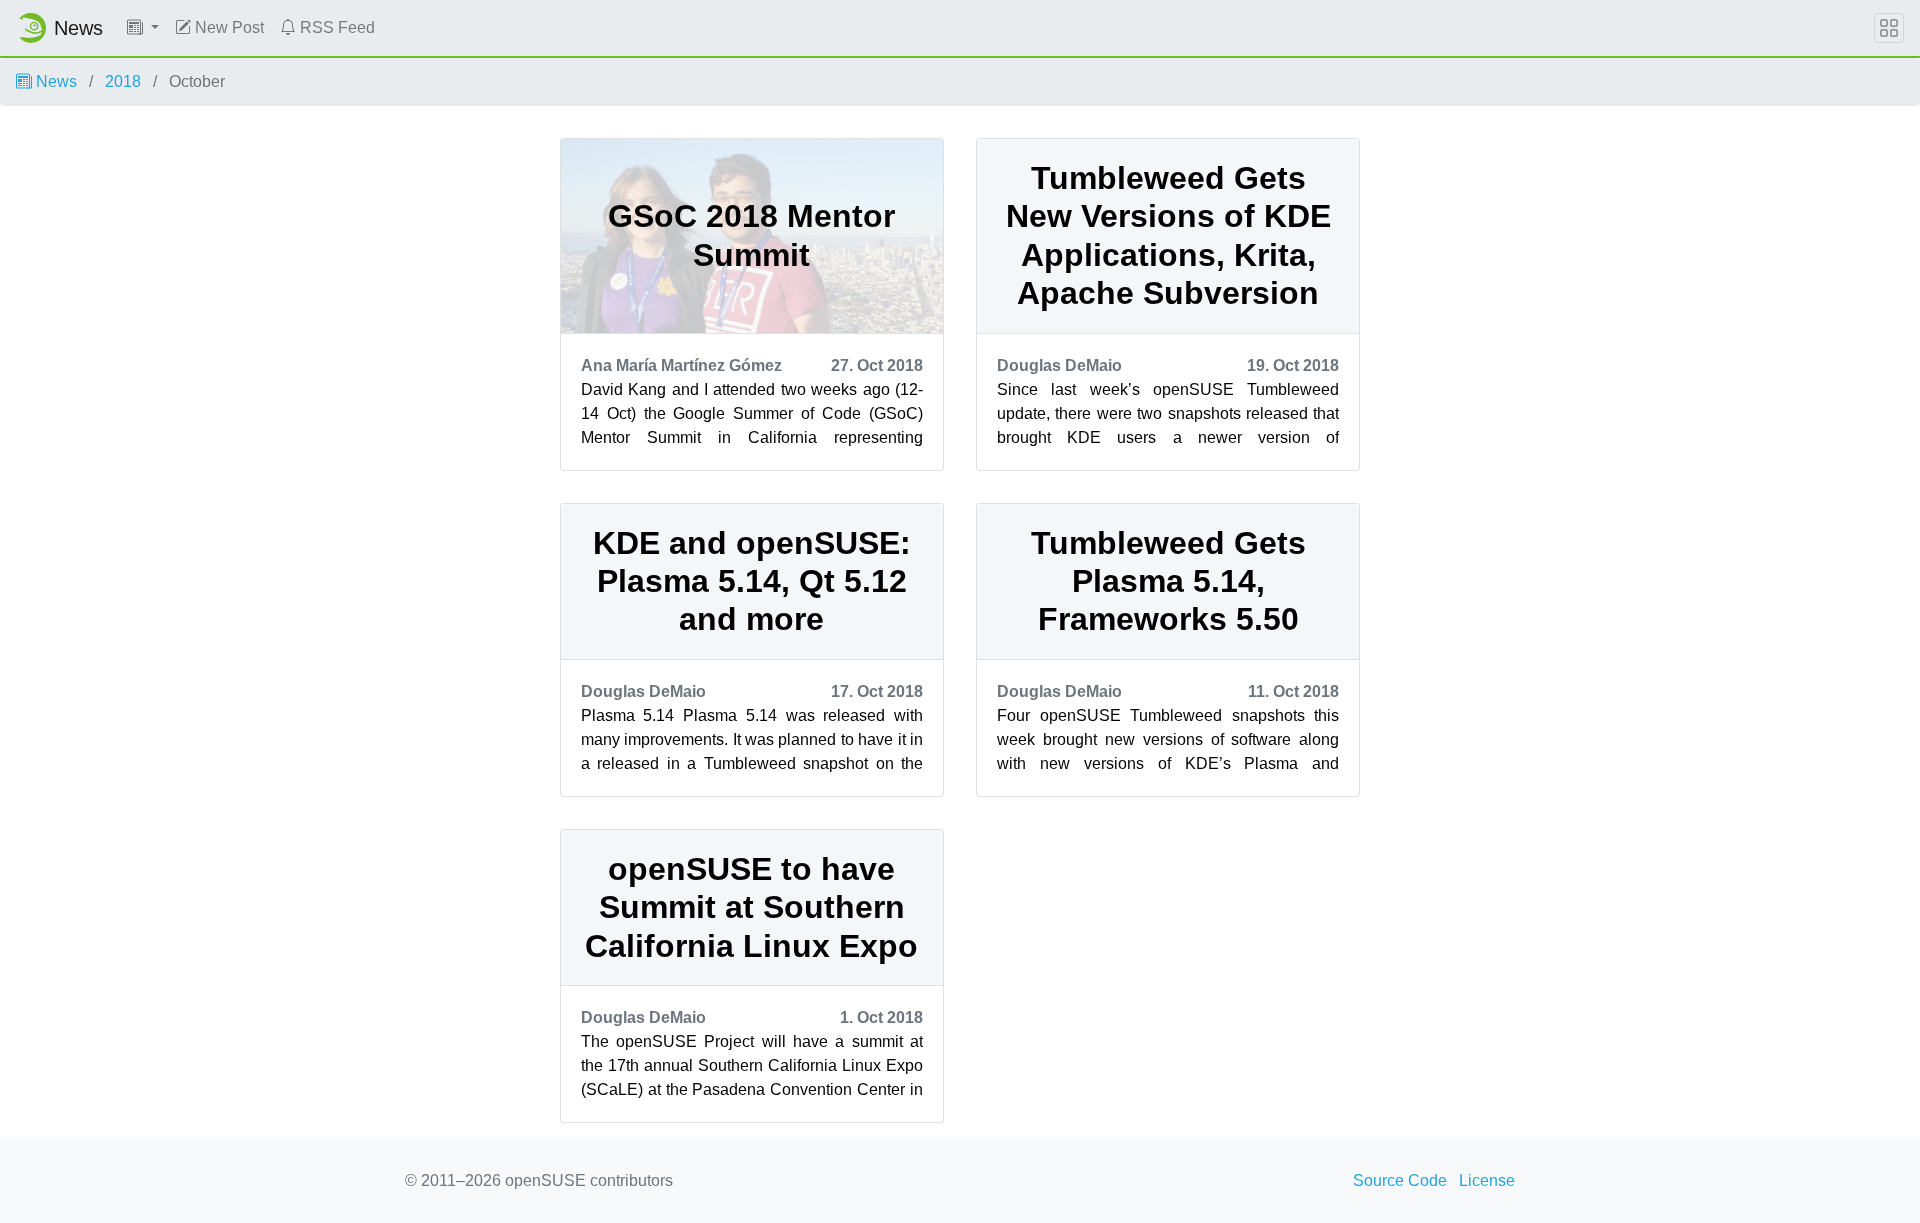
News (54, 81)
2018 (123, 81)
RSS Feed (335, 27)
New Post (227, 27)
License (1487, 1180)
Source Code (1400, 1180)
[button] (143, 28)
